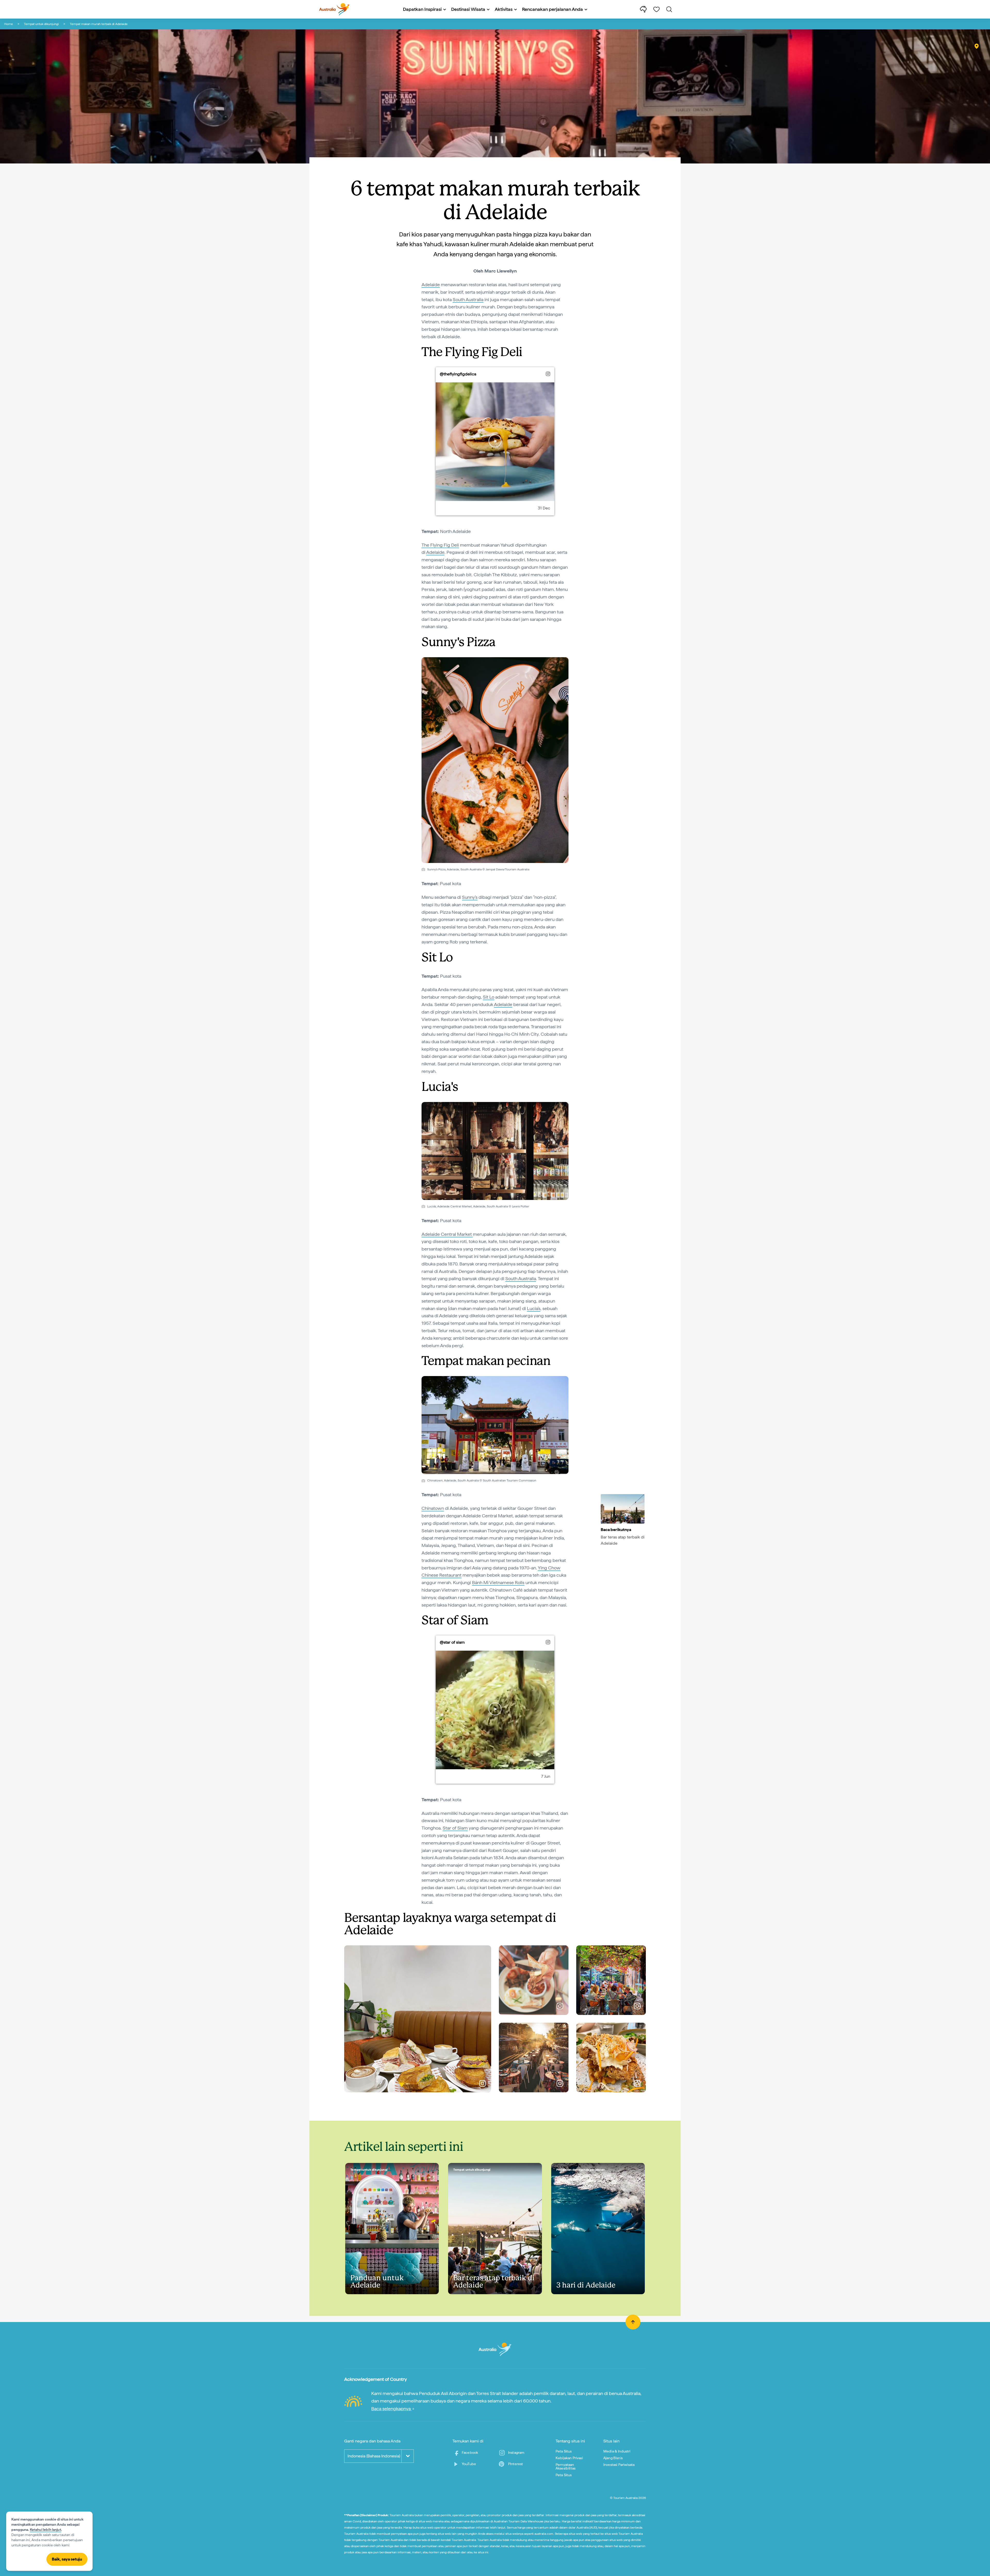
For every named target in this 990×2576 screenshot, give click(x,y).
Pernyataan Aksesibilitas (566, 2466)
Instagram (516, 2452)
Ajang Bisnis (613, 2458)
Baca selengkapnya (391, 2409)
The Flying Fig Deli (440, 545)
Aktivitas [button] (504, 9)
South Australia (468, 299)
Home (9, 24)
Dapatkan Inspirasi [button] (422, 9)
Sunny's (470, 897)
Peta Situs (564, 2451)
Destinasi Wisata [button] (468, 9)
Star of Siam (455, 1828)
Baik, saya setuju (67, 2559)
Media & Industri (617, 2451)
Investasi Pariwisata (619, 2465)
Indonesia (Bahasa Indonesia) (374, 2456)
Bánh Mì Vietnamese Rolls (498, 1582)
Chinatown (433, 1508)
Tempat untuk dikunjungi (41, 24)
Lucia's (534, 1308)
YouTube (469, 2464)
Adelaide (431, 285)
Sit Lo (489, 997)
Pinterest (515, 2464)
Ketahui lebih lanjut (46, 2530)
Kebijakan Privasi (569, 2458)
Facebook (470, 2452)
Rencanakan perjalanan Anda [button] (552, 9)
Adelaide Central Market (447, 1234)
